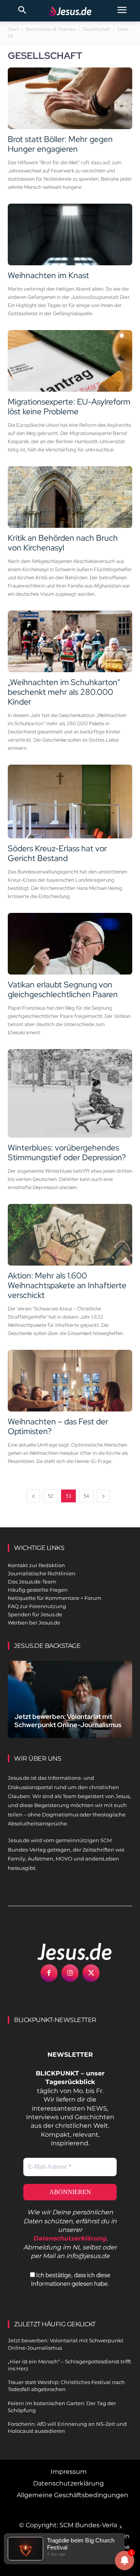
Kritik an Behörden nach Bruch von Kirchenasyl (63, 543)
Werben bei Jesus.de (34, 1623)
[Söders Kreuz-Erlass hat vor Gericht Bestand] (70, 802)
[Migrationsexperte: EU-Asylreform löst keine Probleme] (70, 361)
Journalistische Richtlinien (42, 1573)
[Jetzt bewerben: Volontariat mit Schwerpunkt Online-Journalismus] (70, 1699)
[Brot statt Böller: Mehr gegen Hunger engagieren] (70, 98)
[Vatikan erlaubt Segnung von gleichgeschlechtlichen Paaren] (70, 944)
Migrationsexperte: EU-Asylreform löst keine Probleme (69, 407)
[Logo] (66, 1951)
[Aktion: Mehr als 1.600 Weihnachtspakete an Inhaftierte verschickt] (70, 1235)
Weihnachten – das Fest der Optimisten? (58, 1426)
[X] (91, 1973)
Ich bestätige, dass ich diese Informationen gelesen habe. (71, 2279)
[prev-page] (33, 1496)
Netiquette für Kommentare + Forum (55, 1598)
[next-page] (103, 1496)
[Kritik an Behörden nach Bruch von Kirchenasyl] (70, 497)
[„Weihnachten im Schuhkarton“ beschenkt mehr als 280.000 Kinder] (70, 641)
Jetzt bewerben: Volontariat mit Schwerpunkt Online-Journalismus (68, 1721)
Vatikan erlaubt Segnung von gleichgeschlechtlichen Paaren (63, 989)
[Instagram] (70, 1973)
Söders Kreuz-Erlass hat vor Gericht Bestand (57, 853)
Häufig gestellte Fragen (38, 1590)
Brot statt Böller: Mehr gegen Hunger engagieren (60, 144)
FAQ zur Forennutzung (37, 1606)
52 (51, 1496)
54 (86, 1496)
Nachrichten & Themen (51, 29)
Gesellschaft (97, 29)
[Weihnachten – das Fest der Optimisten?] (70, 1381)
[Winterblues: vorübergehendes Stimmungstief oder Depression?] (70, 1093)
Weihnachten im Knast (48, 275)
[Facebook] (49, 1973)
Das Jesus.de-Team (32, 1582)
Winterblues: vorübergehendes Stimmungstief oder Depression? (67, 1152)
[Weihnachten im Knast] (70, 234)
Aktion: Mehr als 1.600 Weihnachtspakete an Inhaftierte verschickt (67, 1285)
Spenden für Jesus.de (35, 1614)
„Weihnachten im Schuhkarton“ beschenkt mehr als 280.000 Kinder (64, 692)
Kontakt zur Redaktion (36, 1565)
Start (13, 29)
